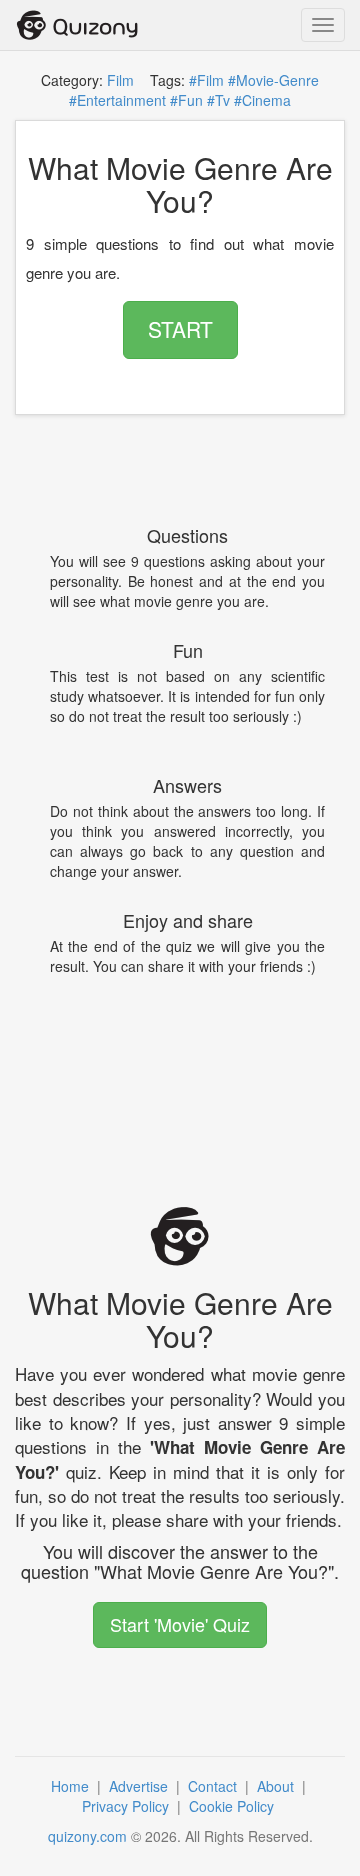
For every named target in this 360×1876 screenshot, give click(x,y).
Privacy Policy (127, 1806)
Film (120, 80)
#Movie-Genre (273, 80)
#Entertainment (117, 100)
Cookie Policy (233, 1806)
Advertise (140, 1786)
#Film (206, 80)
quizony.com (87, 1836)
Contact (214, 1786)
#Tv (218, 100)
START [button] (180, 329)
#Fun (186, 100)
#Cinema (262, 100)
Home (72, 1786)
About (277, 1786)
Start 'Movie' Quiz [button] (180, 1624)
